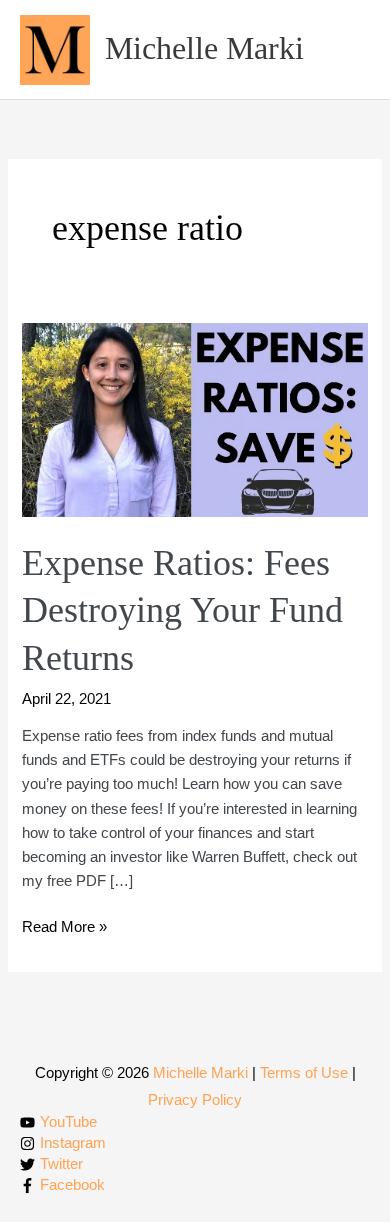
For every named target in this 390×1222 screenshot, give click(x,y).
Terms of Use (304, 1073)
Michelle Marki (204, 48)
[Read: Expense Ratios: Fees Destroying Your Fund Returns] (194, 419)
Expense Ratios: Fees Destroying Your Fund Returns (182, 610)
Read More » (64, 928)
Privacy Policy (195, 1100)
